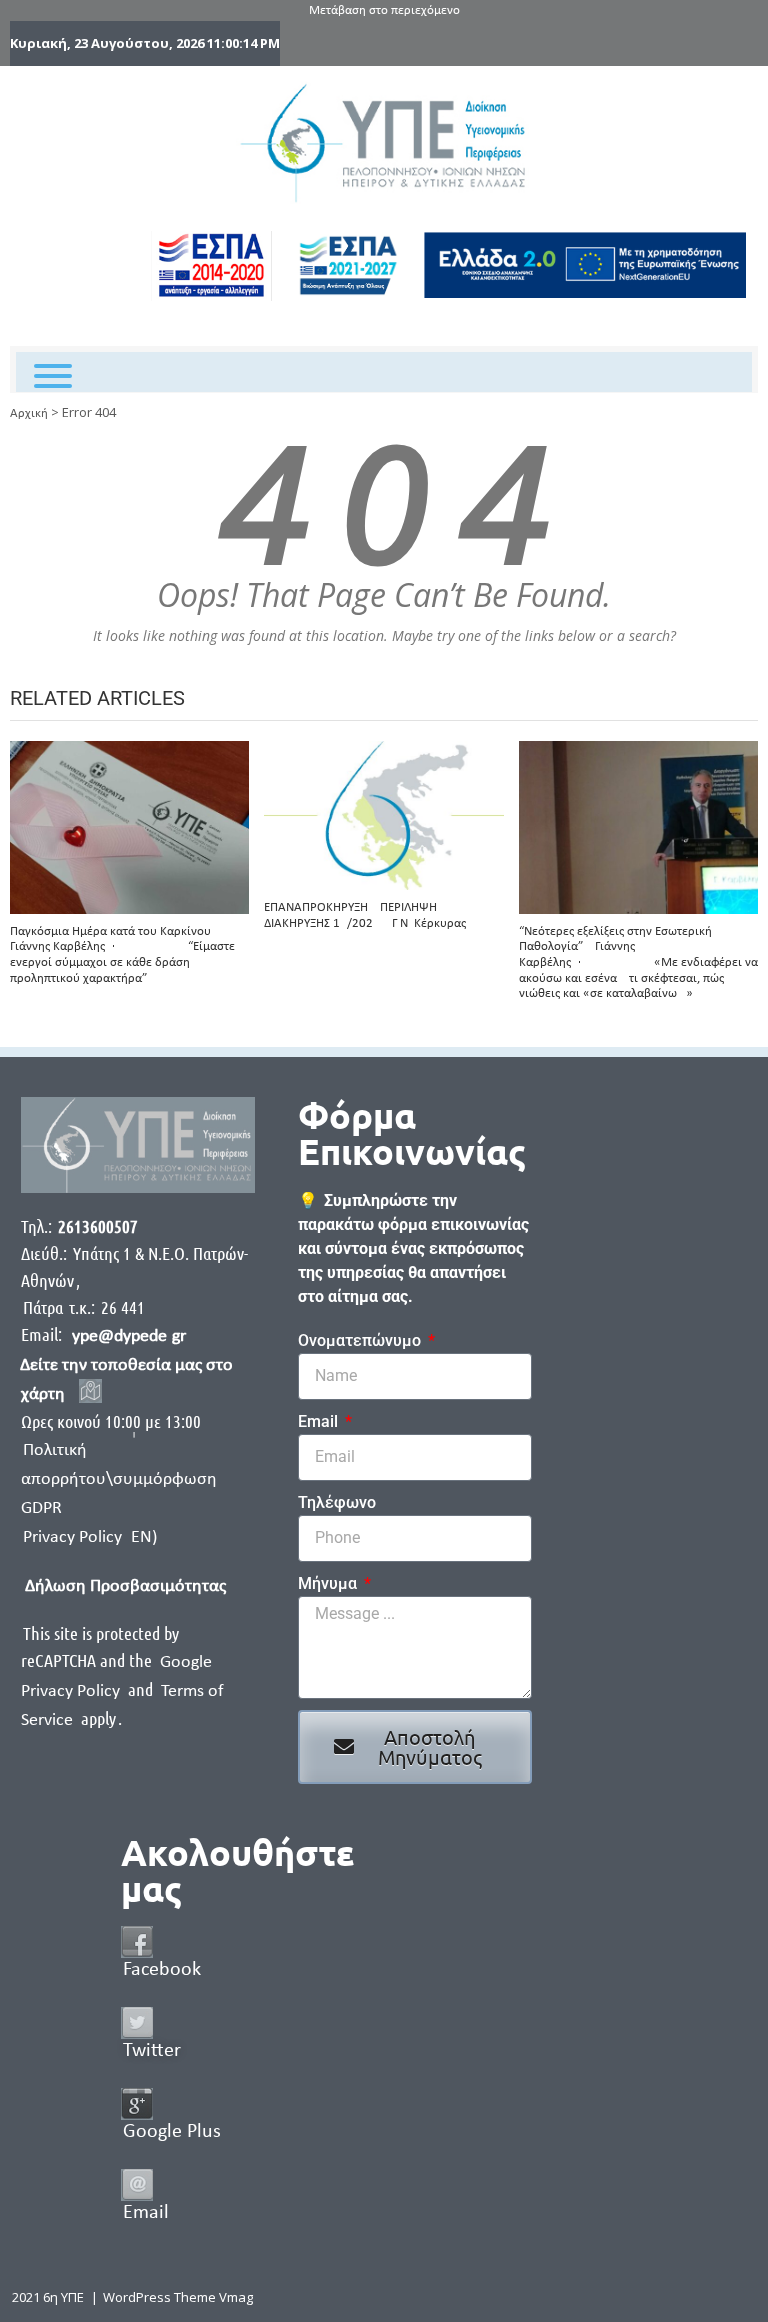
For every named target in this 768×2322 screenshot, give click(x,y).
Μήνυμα (329, 1583)
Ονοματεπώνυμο (361, 1340)
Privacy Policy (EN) (90, 1537)
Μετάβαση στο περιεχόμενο (384, 10)
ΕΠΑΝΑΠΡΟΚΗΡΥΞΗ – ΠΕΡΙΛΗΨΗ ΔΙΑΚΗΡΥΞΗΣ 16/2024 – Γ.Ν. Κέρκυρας (365, 915)
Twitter (152, 2051)
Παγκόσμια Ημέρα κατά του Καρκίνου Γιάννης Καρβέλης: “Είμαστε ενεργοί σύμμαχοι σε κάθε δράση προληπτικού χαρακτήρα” (122, 955)
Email (320, 1421)
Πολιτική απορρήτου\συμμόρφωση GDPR (119, 1479)
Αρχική (29, 413)
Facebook (162, 1970)
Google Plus (172, 2132)
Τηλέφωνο (337, 1502)
